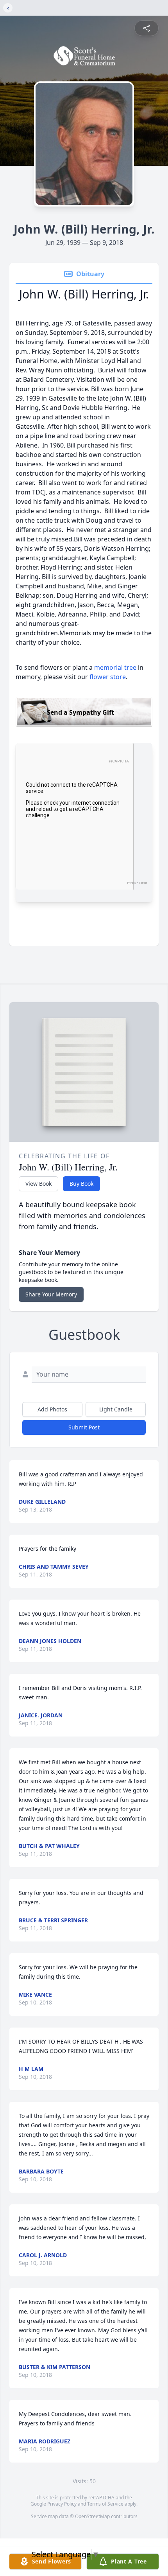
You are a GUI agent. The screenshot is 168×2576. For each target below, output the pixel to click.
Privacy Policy (62, 2504)
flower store (108, 677)
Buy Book (81, 1184)
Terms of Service (105, 2504)
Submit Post (84, 1427)
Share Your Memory (51, 1294)
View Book (38, 1184)
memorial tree (115, 667)
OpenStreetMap (92, 2516)
